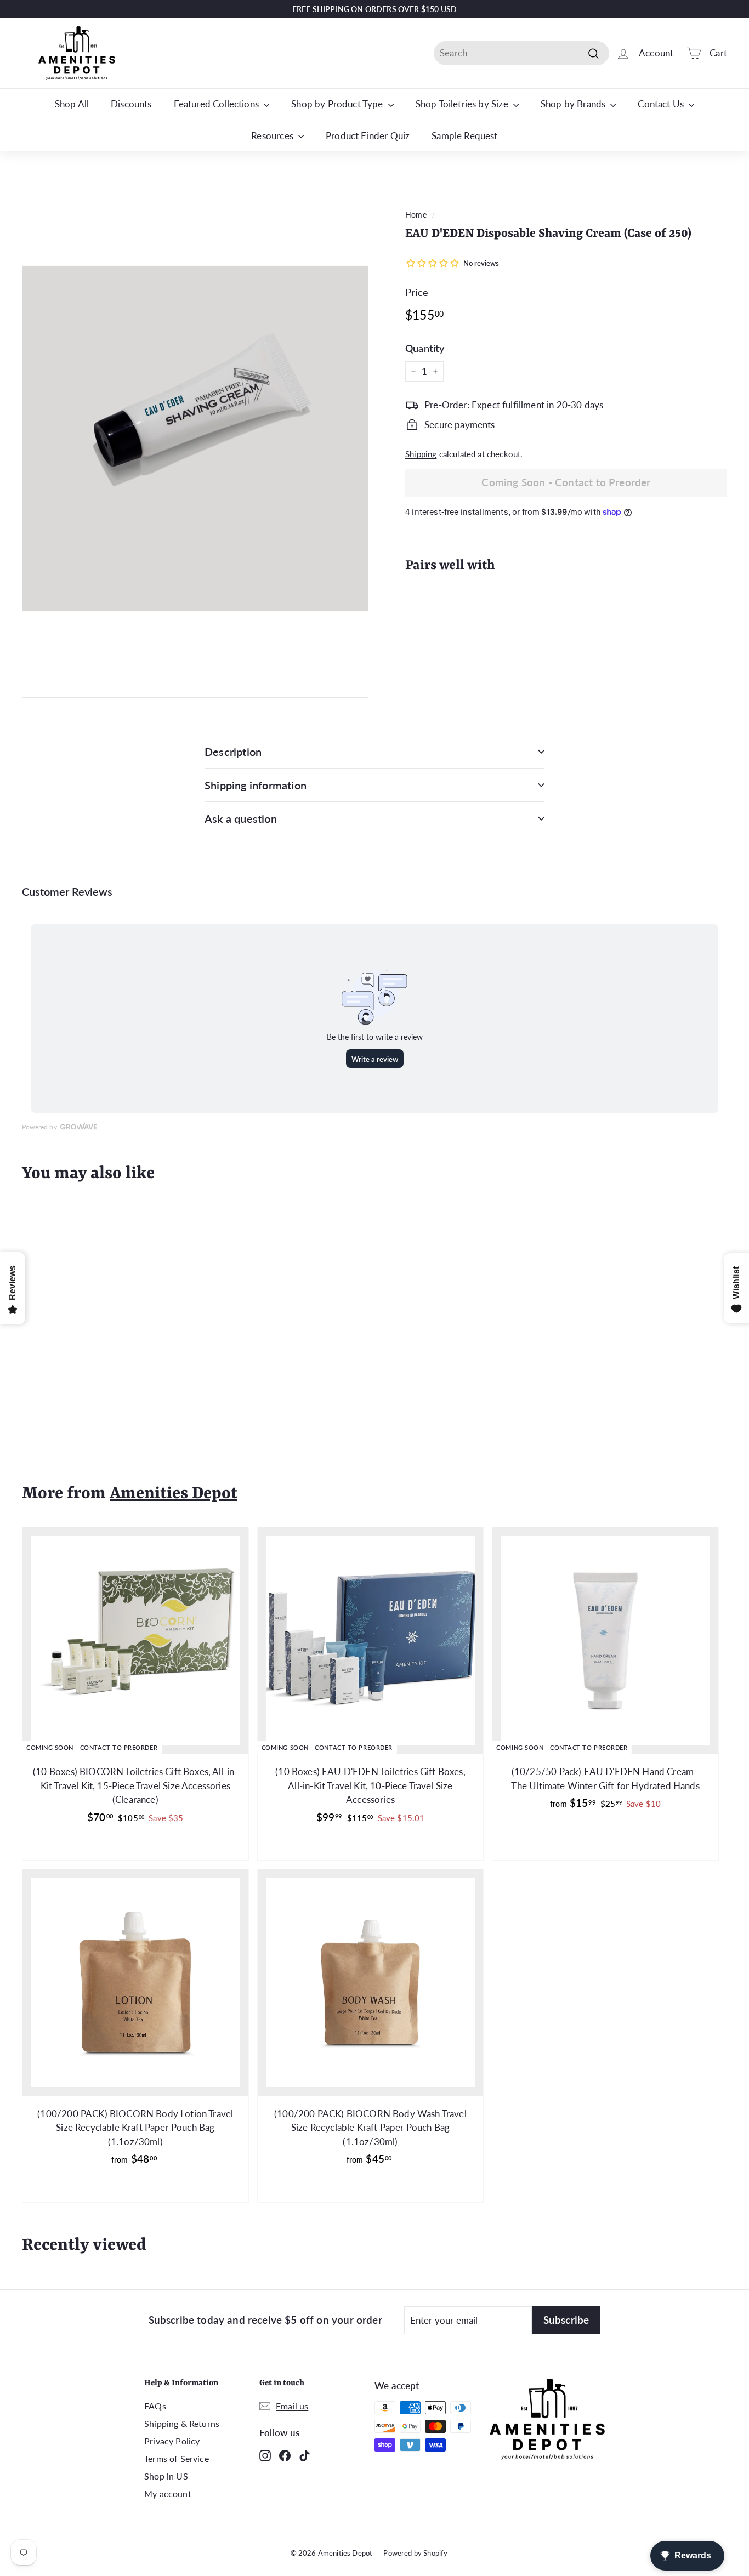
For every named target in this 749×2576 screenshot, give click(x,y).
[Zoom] (195, 438)
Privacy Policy (172, 2441)
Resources (273, 136)
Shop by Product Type (338, 104)
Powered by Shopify (415, 2553)
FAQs (155, 2406)
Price (417, 292)
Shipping (421, 454)
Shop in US (166, 2476)
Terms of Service (177, 2458)
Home (416, 215)
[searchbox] (521, 53)
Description (233, 752)
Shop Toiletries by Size (463, 104)
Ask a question (241, 818)
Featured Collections (218, 104)
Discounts (131, 104)
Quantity (425, 348)
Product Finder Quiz (368, 136)
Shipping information (256, 785)
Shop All (72, 104)
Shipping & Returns (182, 2423)
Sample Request (464, 136)
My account (168, 2493)
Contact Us (662, 104)
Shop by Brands (574, 104)
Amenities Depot (174, 1494)
